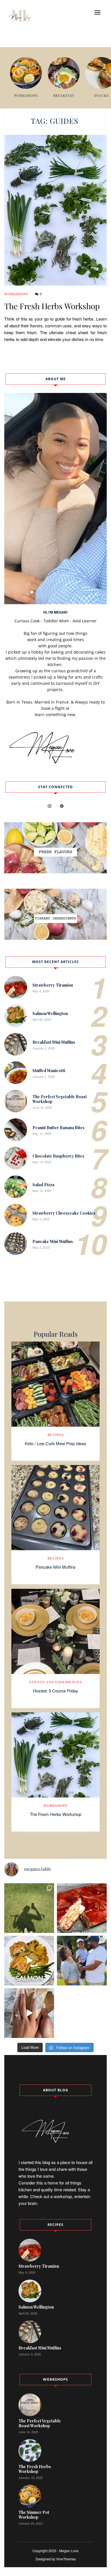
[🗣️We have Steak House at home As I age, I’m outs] (29, 2013)
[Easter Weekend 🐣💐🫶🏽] (82, 1961)
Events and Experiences (56, 1682)
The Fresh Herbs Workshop (52, 306)
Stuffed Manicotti (49, 1071)
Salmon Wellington (50, 1013)
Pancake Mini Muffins (53, 1241)
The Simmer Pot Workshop (34, 2515)
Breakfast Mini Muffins (54, 1042)
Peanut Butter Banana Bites (58, 1128)
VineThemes (66, 2559)
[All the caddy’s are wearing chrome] (29, 1908)
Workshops (16, 294)
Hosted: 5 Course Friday (56, 1691)
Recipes (56, 1435)
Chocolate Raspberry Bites (58, 1156)
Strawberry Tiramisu (53, 985)
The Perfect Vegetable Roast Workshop (60, 1099)
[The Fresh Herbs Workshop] (55, 210)
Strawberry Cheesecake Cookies (64, 1213)
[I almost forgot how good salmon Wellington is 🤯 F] (29, 1961)
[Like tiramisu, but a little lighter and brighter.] (82, 1908)
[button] (97, 12)
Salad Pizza (43, 1185)
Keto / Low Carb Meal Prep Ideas (55, 1443)
